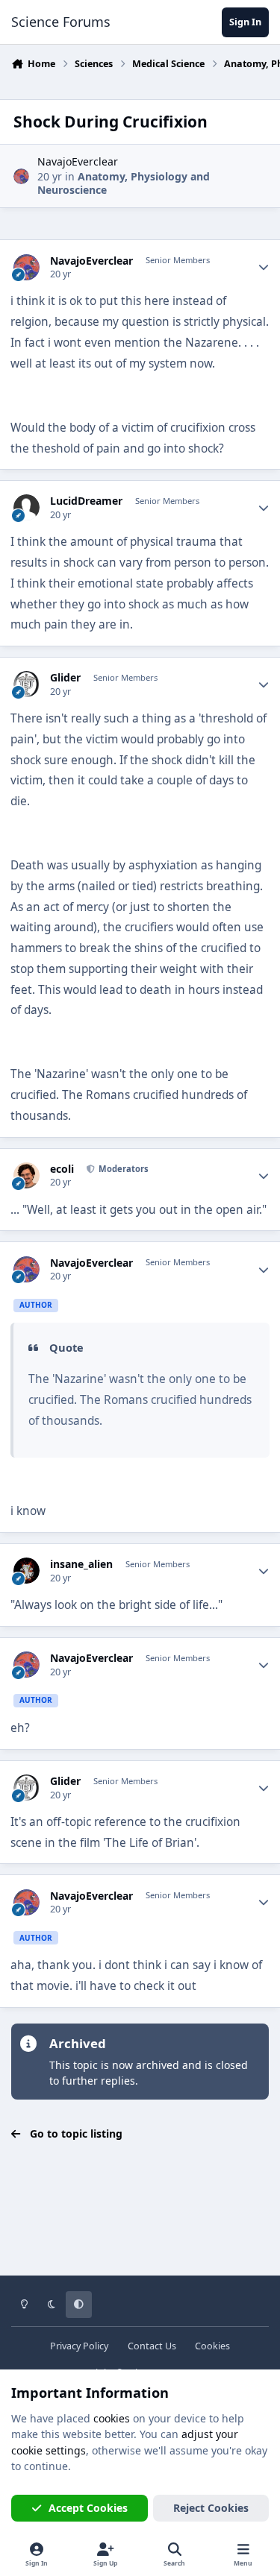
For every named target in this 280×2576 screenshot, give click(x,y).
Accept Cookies (88, 2508)
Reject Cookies (211, 2508)
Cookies (212, 2346)
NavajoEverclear (78, 161)
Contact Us (152, 2346)
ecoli (62, 1169)
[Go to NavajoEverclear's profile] (21, 176)
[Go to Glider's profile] (27, 684)
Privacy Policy (79, 2346)
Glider (65, 678)
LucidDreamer (86, 501)
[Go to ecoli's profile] (27, 1175)
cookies (112, 2418)
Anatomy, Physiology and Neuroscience (124, 183)
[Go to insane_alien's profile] (27, 1571)
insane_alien (81, 1564)
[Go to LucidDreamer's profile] (27, 507)
